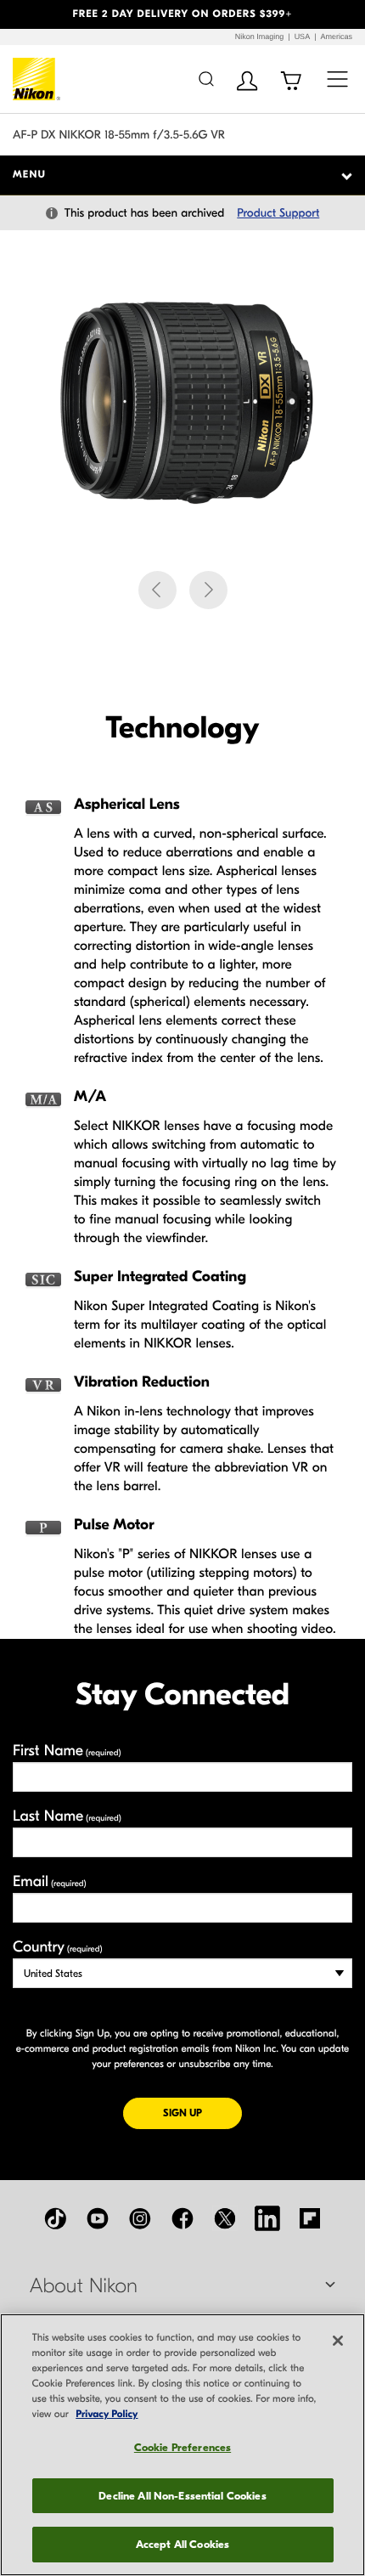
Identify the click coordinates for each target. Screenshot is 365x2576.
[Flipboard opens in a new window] (310, 2218)
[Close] (338, 2341)
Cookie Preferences (182, 2447)
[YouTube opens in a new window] (98, 2218)
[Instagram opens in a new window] (140, 2218)
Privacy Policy (107, 2415)
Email (50, 1881)
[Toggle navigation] (337, 79)
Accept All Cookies (182, 2544)
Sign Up (202, 2113)
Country (57, 1947)
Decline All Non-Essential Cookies (182, 2496)
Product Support (278, 213)
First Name (67, 1751)
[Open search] (206, 79)
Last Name (67, 1816)
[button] (28, 14)
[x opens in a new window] (225, 2218)
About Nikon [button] (84, 2286)
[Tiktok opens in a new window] (55, 2218)
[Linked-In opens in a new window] (267, 2218)
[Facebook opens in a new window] (182, 2218)
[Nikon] (37, 79)
